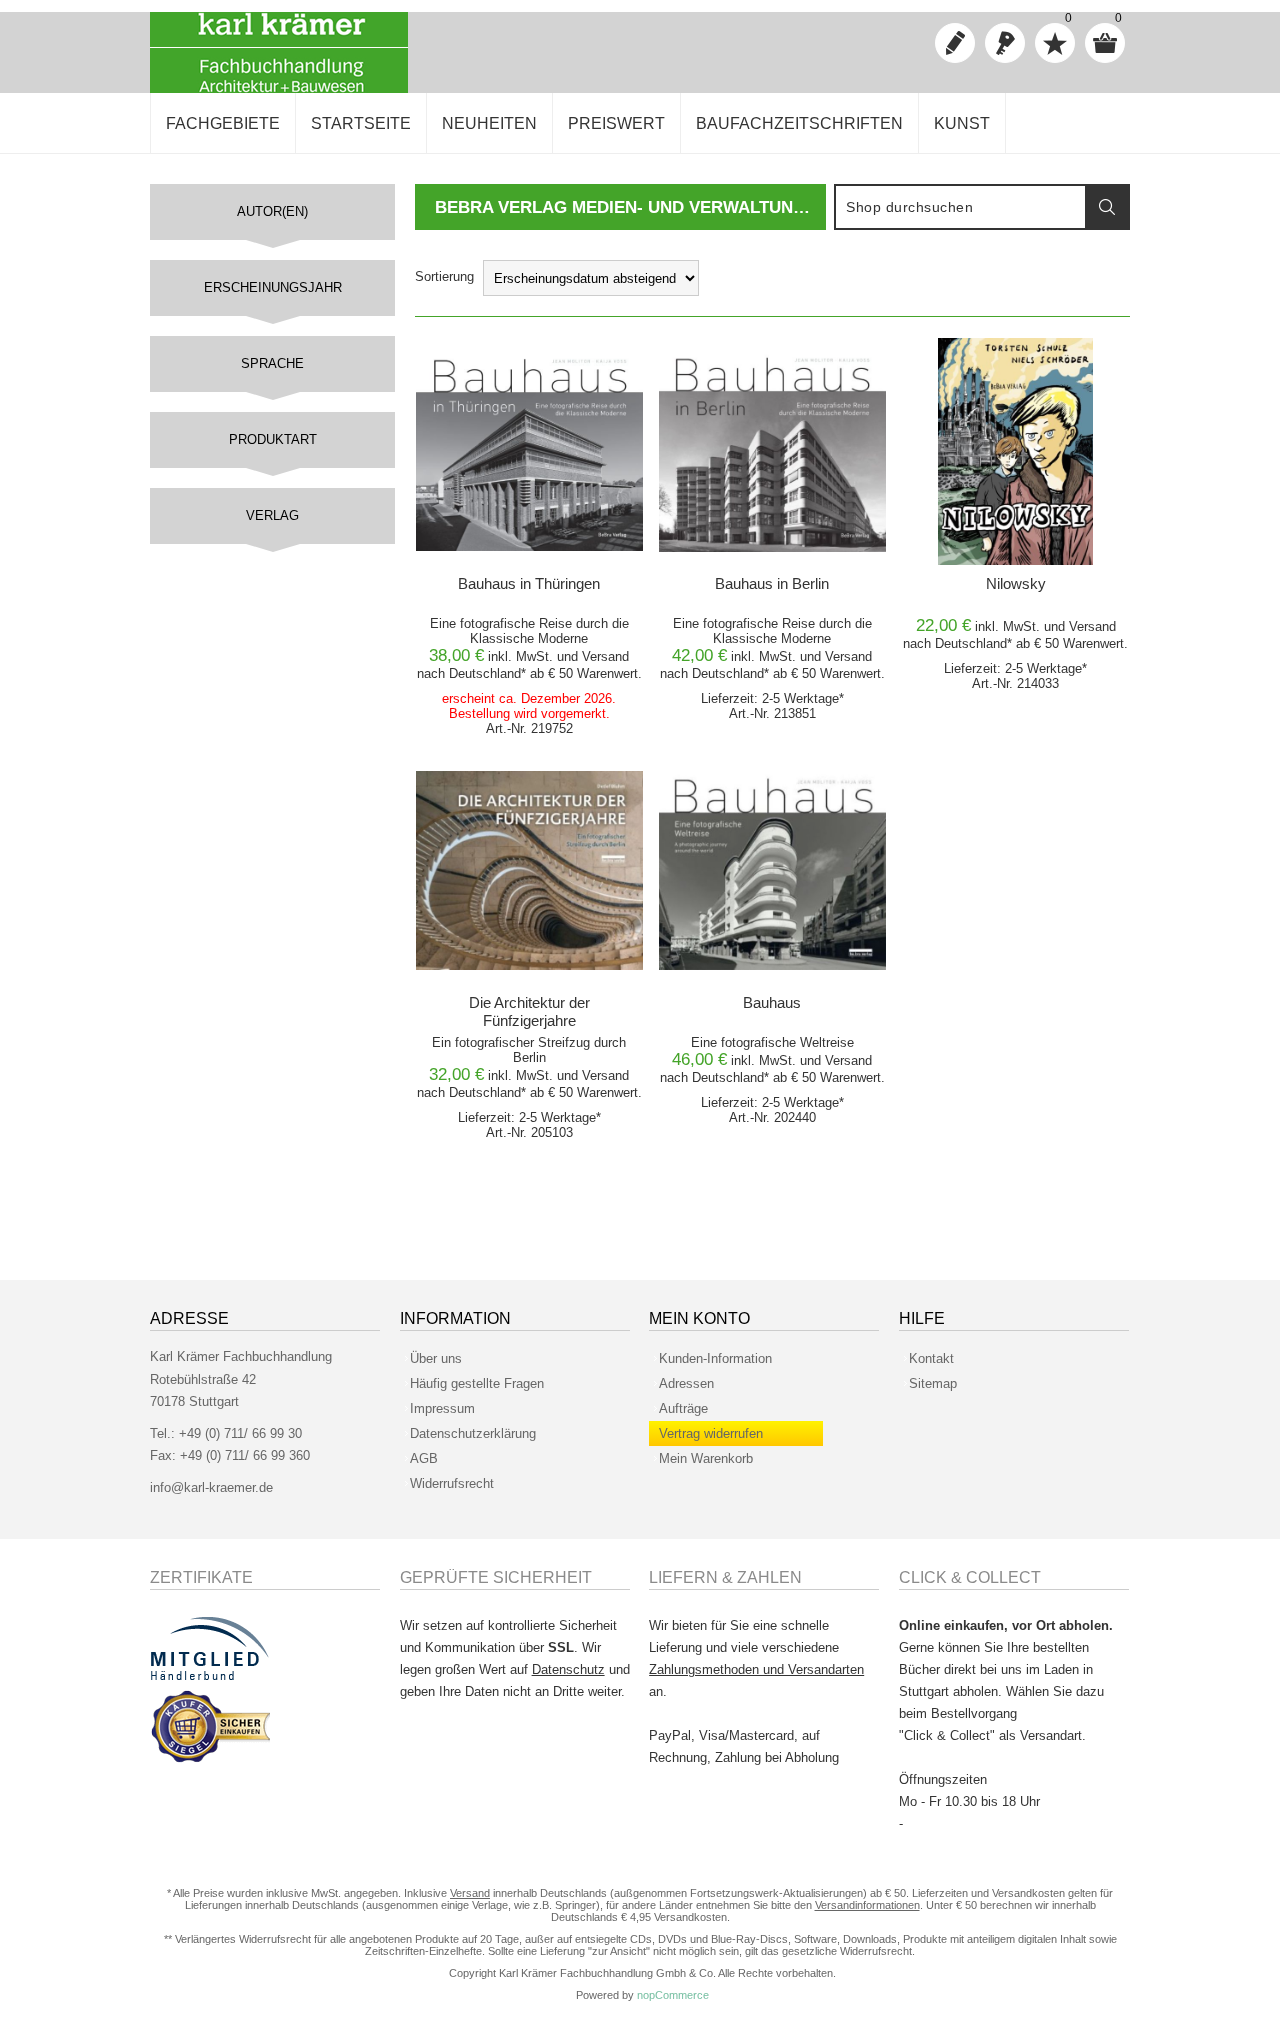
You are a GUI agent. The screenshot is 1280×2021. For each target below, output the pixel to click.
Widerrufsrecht (452, 1483)
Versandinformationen (867, 1905)
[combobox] (961, 207)
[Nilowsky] (1015, 451)
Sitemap (933, 1383)
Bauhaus (772, 1002)
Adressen (686, 1383)
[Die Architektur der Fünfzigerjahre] (529, 870)
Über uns (436, 1358)
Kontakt (931, 1358)
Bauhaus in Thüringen (529, 583)
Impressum (442, 1408)
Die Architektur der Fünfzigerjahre (529, 1011)
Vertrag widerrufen (711, 1433)
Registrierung (955, 43)
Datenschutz (568, 1669)
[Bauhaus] (772, 870)
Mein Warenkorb (706, 1458)
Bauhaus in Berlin (772, 583)
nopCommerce (673, 1995)
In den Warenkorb (530, 358)
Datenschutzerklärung (473, 1433)
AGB (424, 1458)
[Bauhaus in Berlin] (772, 451)
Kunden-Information (715, 1358)
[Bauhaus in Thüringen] (529, 451)
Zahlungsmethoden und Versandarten (756, 1669)
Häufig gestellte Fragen (477, 1383)
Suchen (1107, 207)
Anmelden (1005, 43)
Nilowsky (1016, 583)
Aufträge (683, 1408)
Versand (605, 656)
